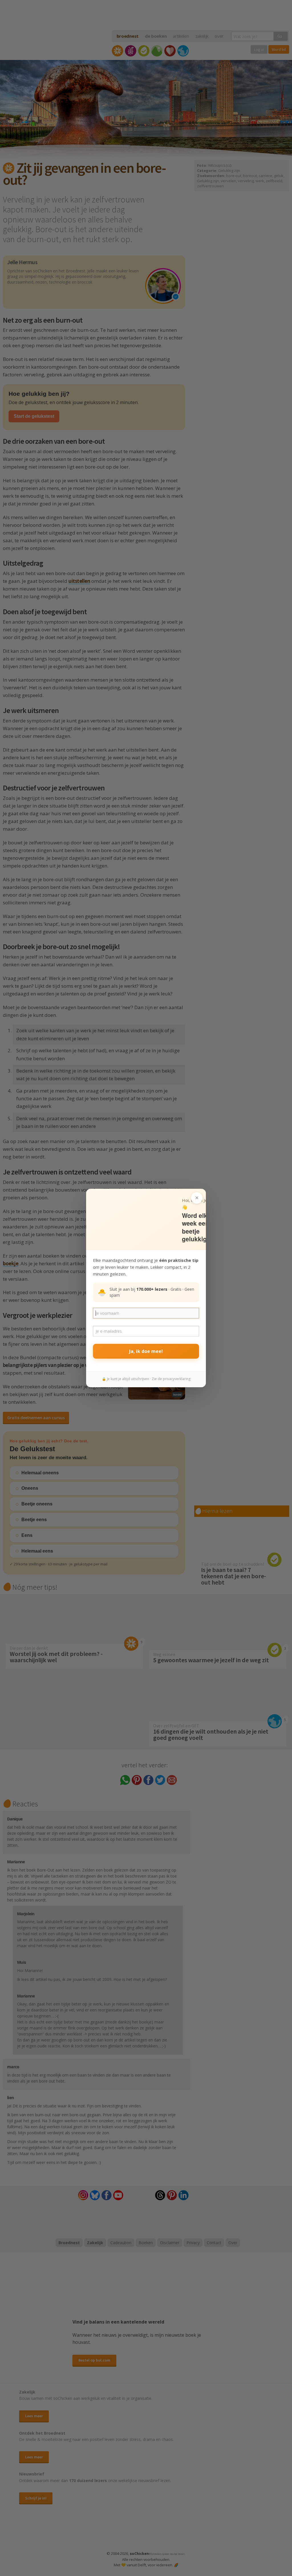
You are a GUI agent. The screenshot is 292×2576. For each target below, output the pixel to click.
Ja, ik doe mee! (146, 1351)
